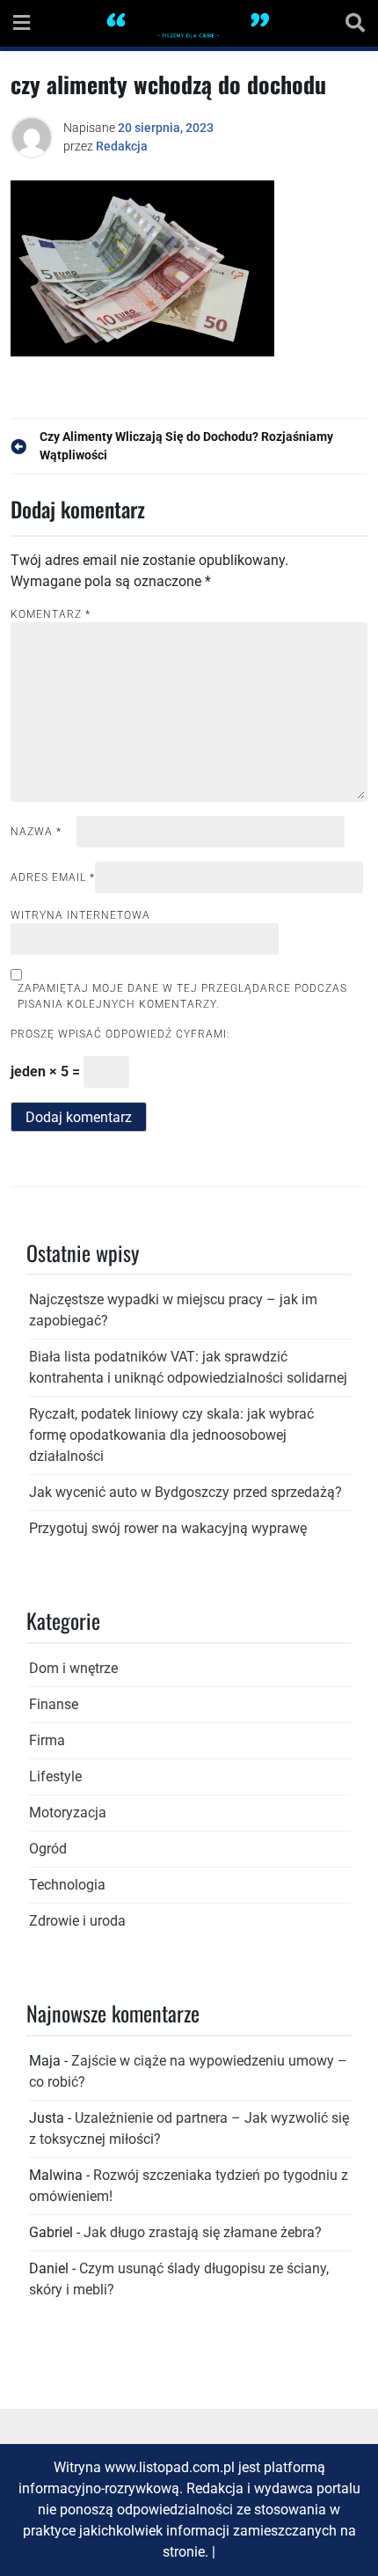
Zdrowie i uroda (77, 1921)
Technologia (67, 1885)
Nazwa (36, 832)
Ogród (48, 1849)
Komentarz (51, 614)
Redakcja (122, 146)
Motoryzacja (68, 1813)
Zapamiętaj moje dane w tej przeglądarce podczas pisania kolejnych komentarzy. (182, 996)
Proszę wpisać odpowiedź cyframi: (120, 1034)
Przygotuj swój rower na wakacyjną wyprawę (168, 1528)
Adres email (53, 877)
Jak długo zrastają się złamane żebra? (203, 2232)
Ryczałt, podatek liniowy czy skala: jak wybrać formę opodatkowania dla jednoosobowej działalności (171, 1435)
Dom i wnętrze (73, 1668)
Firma (47, 1740)
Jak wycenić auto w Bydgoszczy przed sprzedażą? (185, 1492)
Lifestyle (55, 1776)
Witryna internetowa (80, 915)
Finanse (54, 1704)
